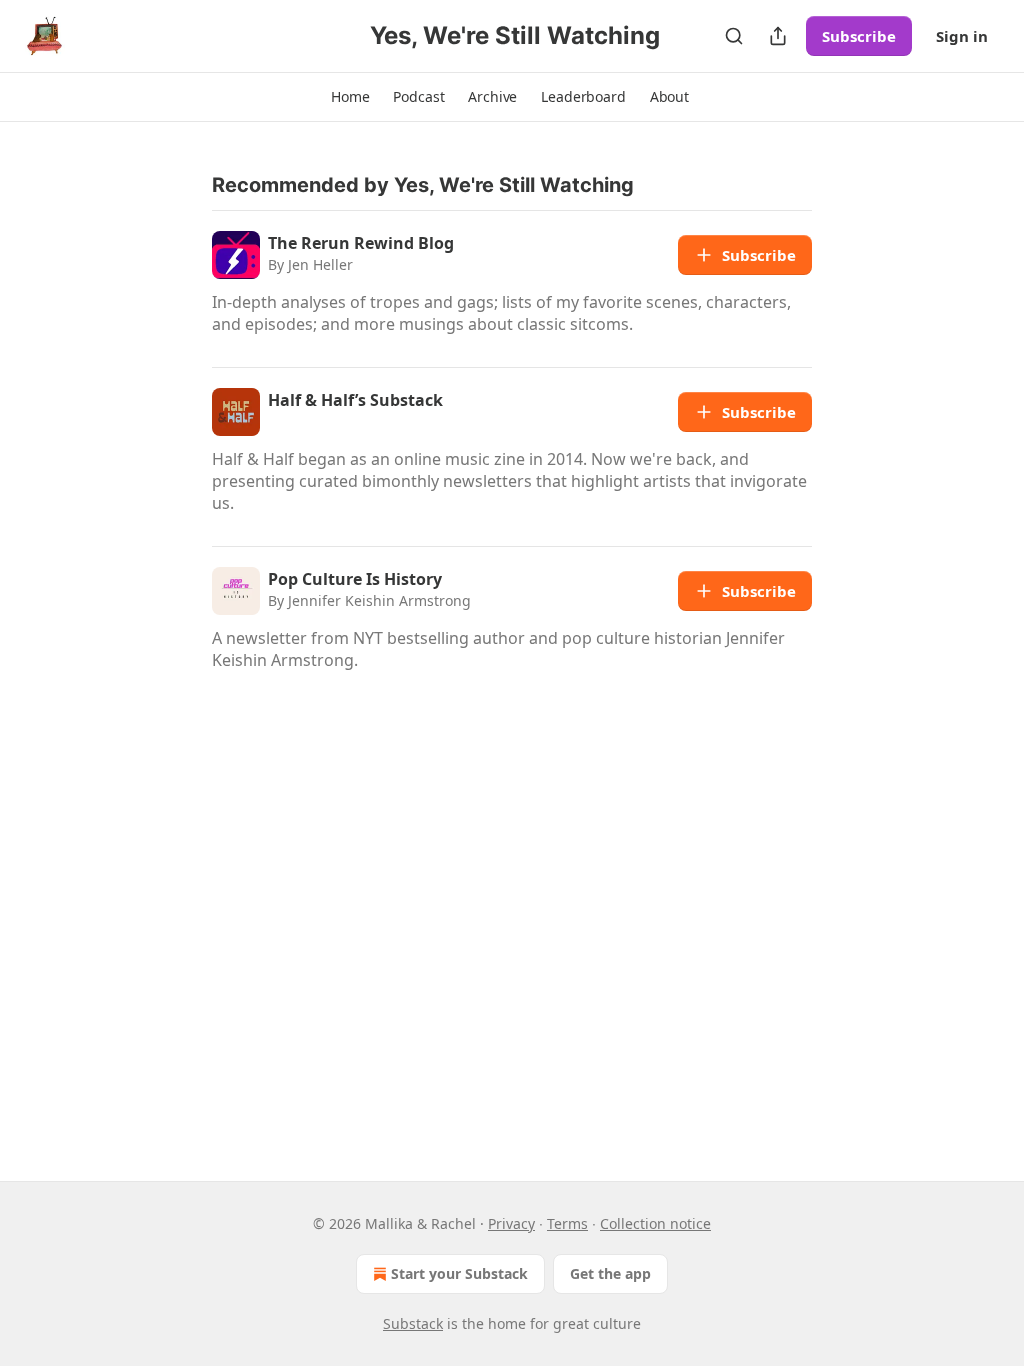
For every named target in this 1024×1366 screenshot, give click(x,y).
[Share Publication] (778, 36)
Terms (567, 1223)
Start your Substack (459, 1273)
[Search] (734, 36)
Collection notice (655, 1223)
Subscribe (859, 36)
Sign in (962, 36)
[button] (350, 97)
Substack (413, 1323)
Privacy (511, 1223)
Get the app (610, 1273)
